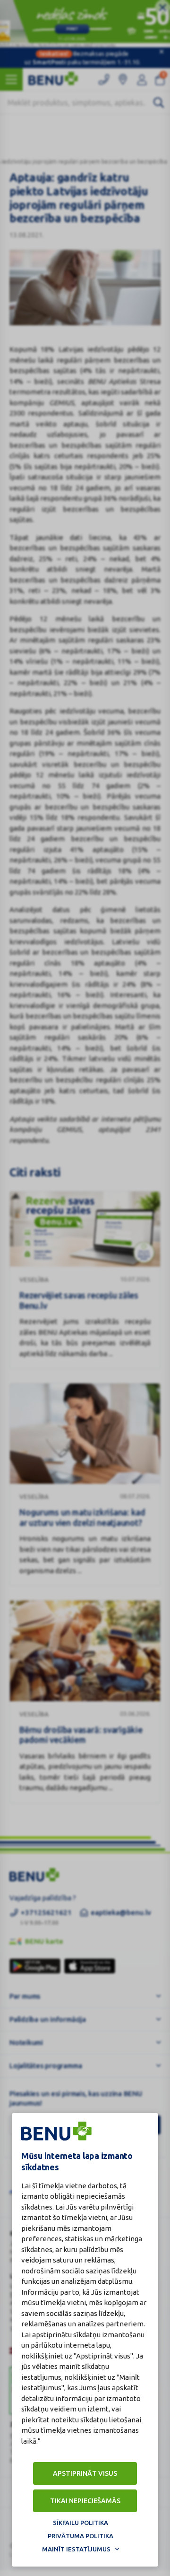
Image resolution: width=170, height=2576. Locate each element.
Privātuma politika (81, 2536)
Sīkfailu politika (81, 2523)
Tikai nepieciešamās (85, 2501)
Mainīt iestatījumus (76, 2549)
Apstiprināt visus (85, 2473)
